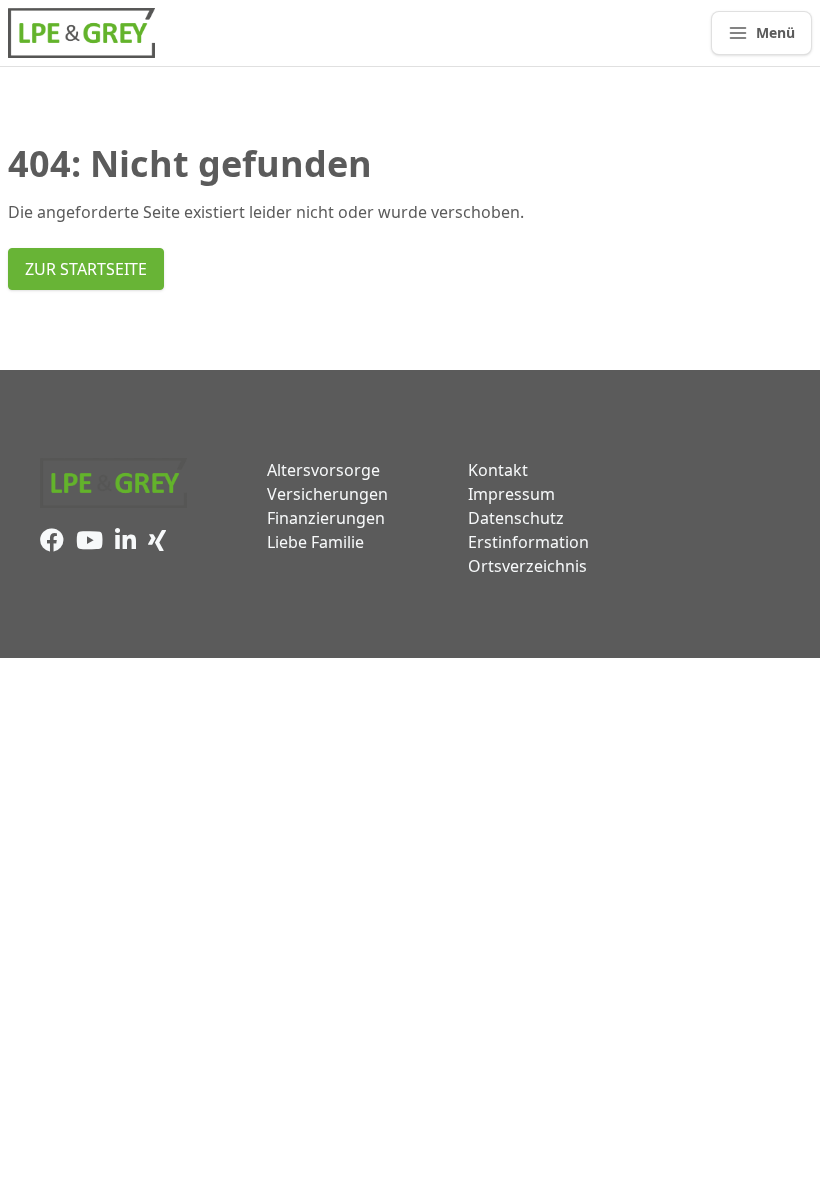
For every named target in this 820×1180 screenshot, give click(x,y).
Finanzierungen (326, 518)
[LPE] (113, 483)
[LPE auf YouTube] (95, 543)
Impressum (511, 494)
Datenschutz (516, 518)
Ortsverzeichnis (527, 566)
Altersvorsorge (323, 470)
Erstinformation (528, 542)
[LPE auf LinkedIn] (131, 543)
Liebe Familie (315, 542)
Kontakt (498, 470)
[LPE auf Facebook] (58, 543)
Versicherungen (327, 494)
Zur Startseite (86, 269)
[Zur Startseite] (81, 33)
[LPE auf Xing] (161, 543)
